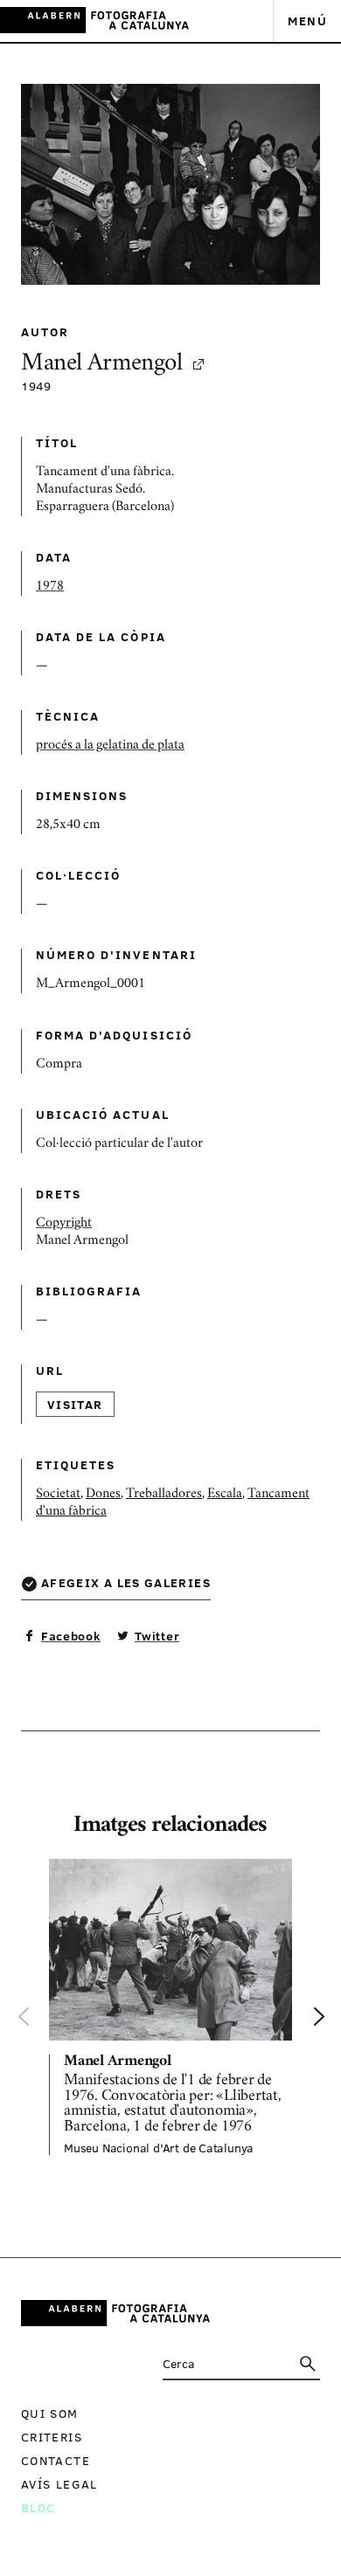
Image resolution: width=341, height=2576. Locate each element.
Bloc (38, 2507)
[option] (170, 2007)
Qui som (50, 2413)
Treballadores (164, 1495)
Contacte (56, 2460)
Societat (58, 1495)
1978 (50, 587)
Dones (103, 1495)
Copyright (64, 1224)
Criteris (52, 2437)
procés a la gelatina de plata (110, 746)
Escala (225, 1495)
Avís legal (59, 2484)
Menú (307, 21)
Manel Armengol (102, 365)
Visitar (75, 1404)
